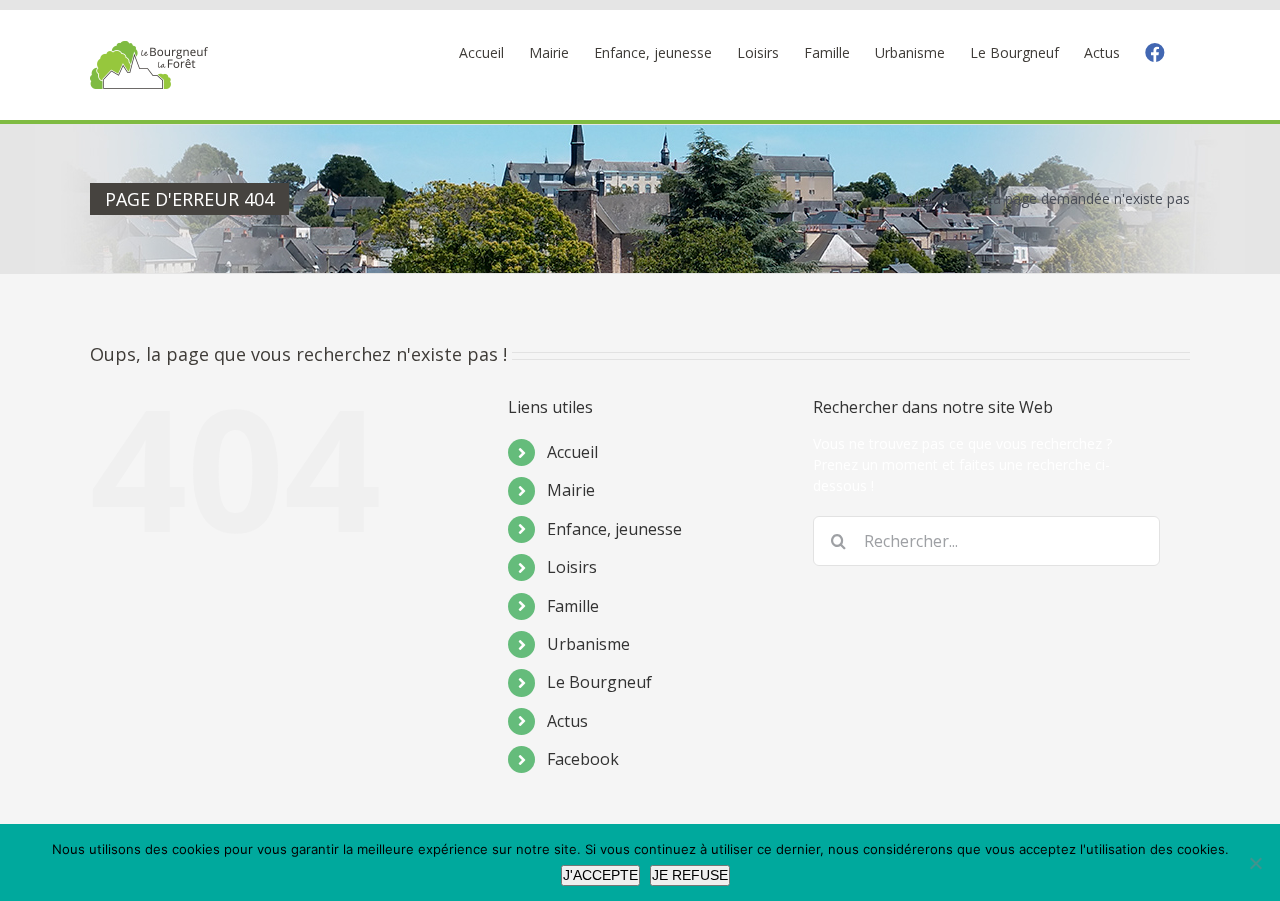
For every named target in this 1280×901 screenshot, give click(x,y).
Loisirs (572, 567)
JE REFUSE (690, 875)
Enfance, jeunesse (614, 529)
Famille (573, 606)
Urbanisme (588, 644)
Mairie (571, 490)
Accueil (572, 452)
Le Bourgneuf (599, 682)
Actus (567, 721)
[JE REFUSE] (1255, 863)
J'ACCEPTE (600, 875)
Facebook (583, 759)
